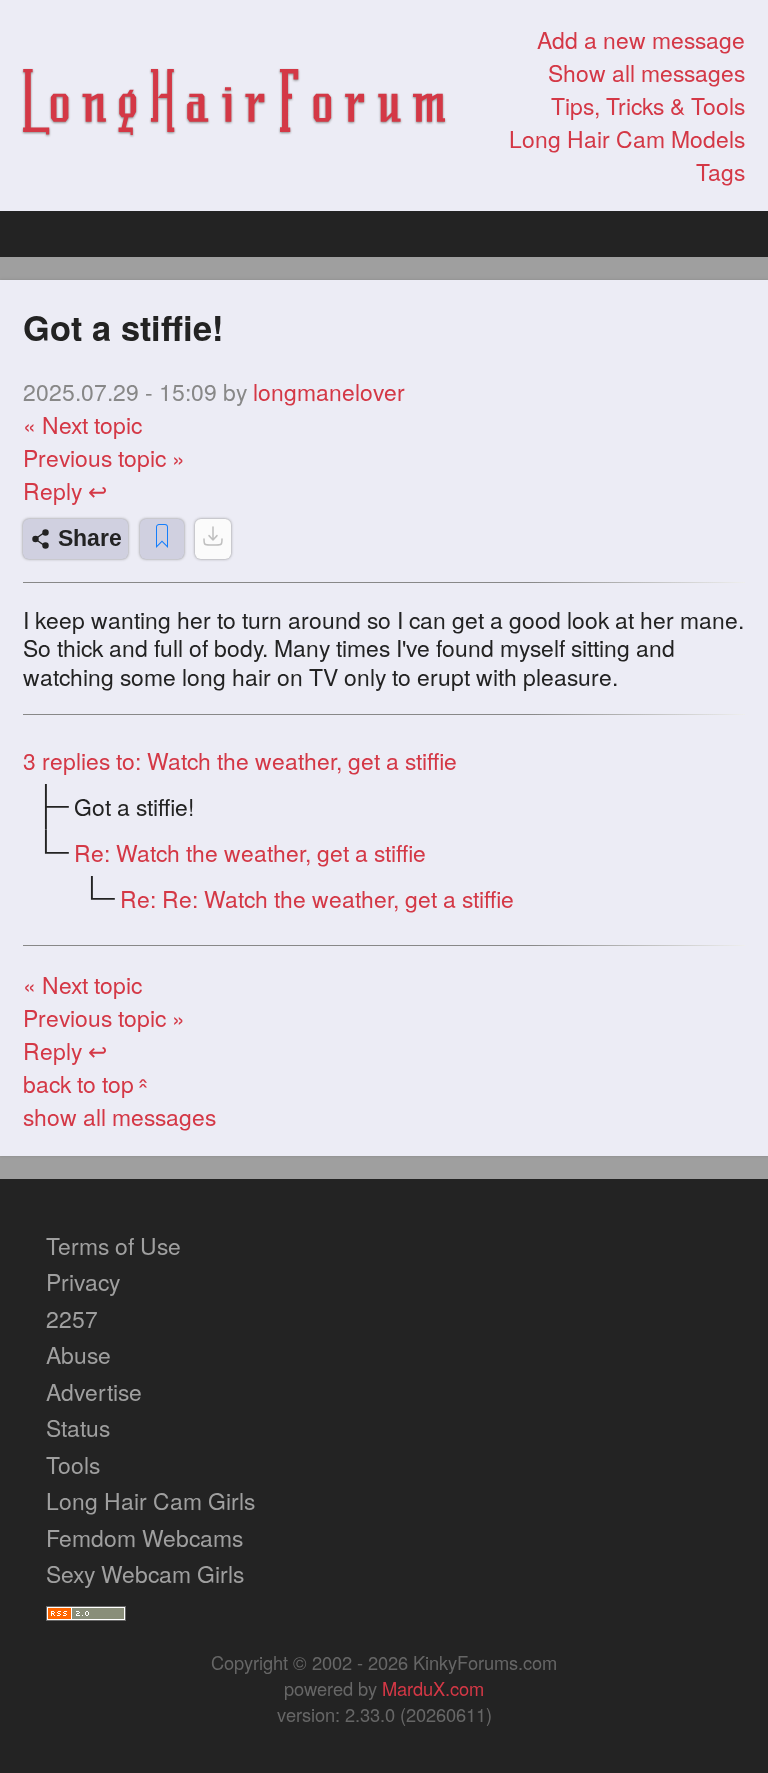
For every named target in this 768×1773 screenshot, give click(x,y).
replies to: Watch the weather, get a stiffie (240, 760)
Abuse (78, 1354)
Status (78, 1427)
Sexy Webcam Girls (145, 1573)
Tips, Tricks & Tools (648, 105)
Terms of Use (113, 1245)
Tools (73, 1464)
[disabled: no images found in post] (213, 539)
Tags (720, 171)
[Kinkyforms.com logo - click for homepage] (234, 106)
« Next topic (82, 424)
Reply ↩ (65, 490)
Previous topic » (104, 457)
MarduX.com (433, 1688)
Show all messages (646, 72)
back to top (88, 1083)
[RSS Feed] (86, 1610)
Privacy (83, 1281)
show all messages (119, 1116)
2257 (72, 1318)
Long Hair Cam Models (627, 138)
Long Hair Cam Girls (150, 1500)
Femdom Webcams (144, 1537)
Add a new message (641, 39)
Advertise (94, 1391)
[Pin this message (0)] (162, 539)
